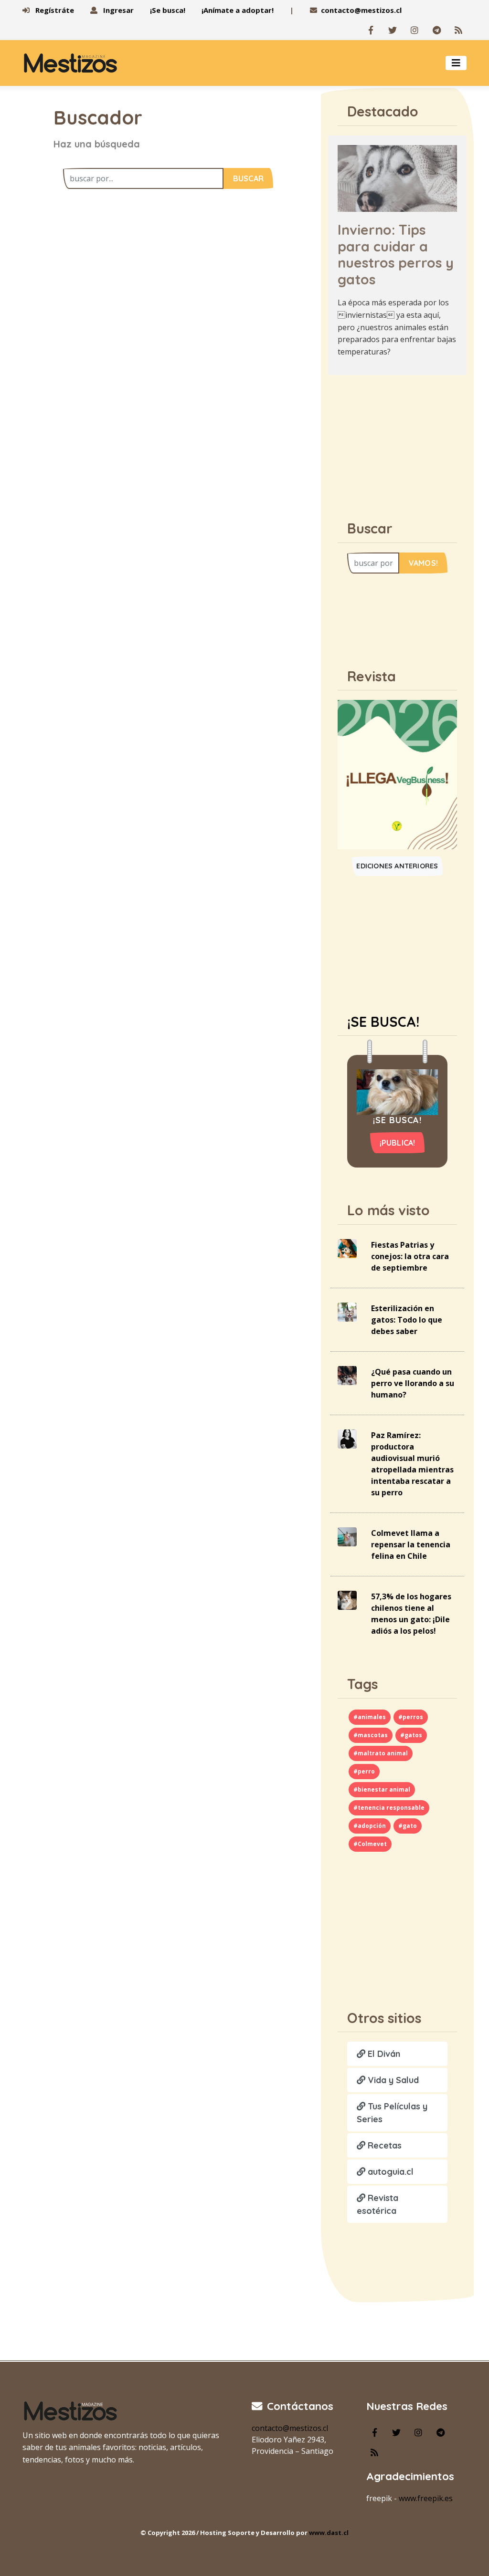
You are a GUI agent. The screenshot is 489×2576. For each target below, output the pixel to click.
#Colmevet (370, 1844)
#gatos (411, 1735)
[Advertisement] (404, 442)
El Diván (383, 2054)
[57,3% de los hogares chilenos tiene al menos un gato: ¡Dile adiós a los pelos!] (347, 1599)
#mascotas (371, 1735)
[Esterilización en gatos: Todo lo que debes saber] (347, 1311)
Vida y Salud (392, 2080)
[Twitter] (393, 30)
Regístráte (54, 10)
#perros (411, 1717)
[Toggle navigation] (456, 63)
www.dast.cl (329, 2533)
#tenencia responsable (389, 1808)
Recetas (383, 2145)
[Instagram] (415, 30)
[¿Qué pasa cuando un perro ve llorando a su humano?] (347, 1375)
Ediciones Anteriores (397, 866)
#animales (370, 1717)
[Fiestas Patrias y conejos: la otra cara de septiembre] (347, 1248)
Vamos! (423, 563)
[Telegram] (436, 30)
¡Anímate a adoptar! (238, 10)
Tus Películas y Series (392, 2113)
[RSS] (458, 30)
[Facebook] (371, 30)
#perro (364, 1771)
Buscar (248, 178)
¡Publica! (398, 1143)
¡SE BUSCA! (383, 1022)
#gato (408, 1826)
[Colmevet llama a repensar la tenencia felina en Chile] (347, 1536)
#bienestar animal (382, 1789)
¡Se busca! (168, 10)
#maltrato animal (381, 1753)
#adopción (370, 1826)
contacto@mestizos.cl (361, 10)
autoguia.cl (389, 2172)
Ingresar (117, 10)
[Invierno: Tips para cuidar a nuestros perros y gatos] (397, 177)
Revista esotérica (377, 2204)
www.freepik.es (426, 2498)
